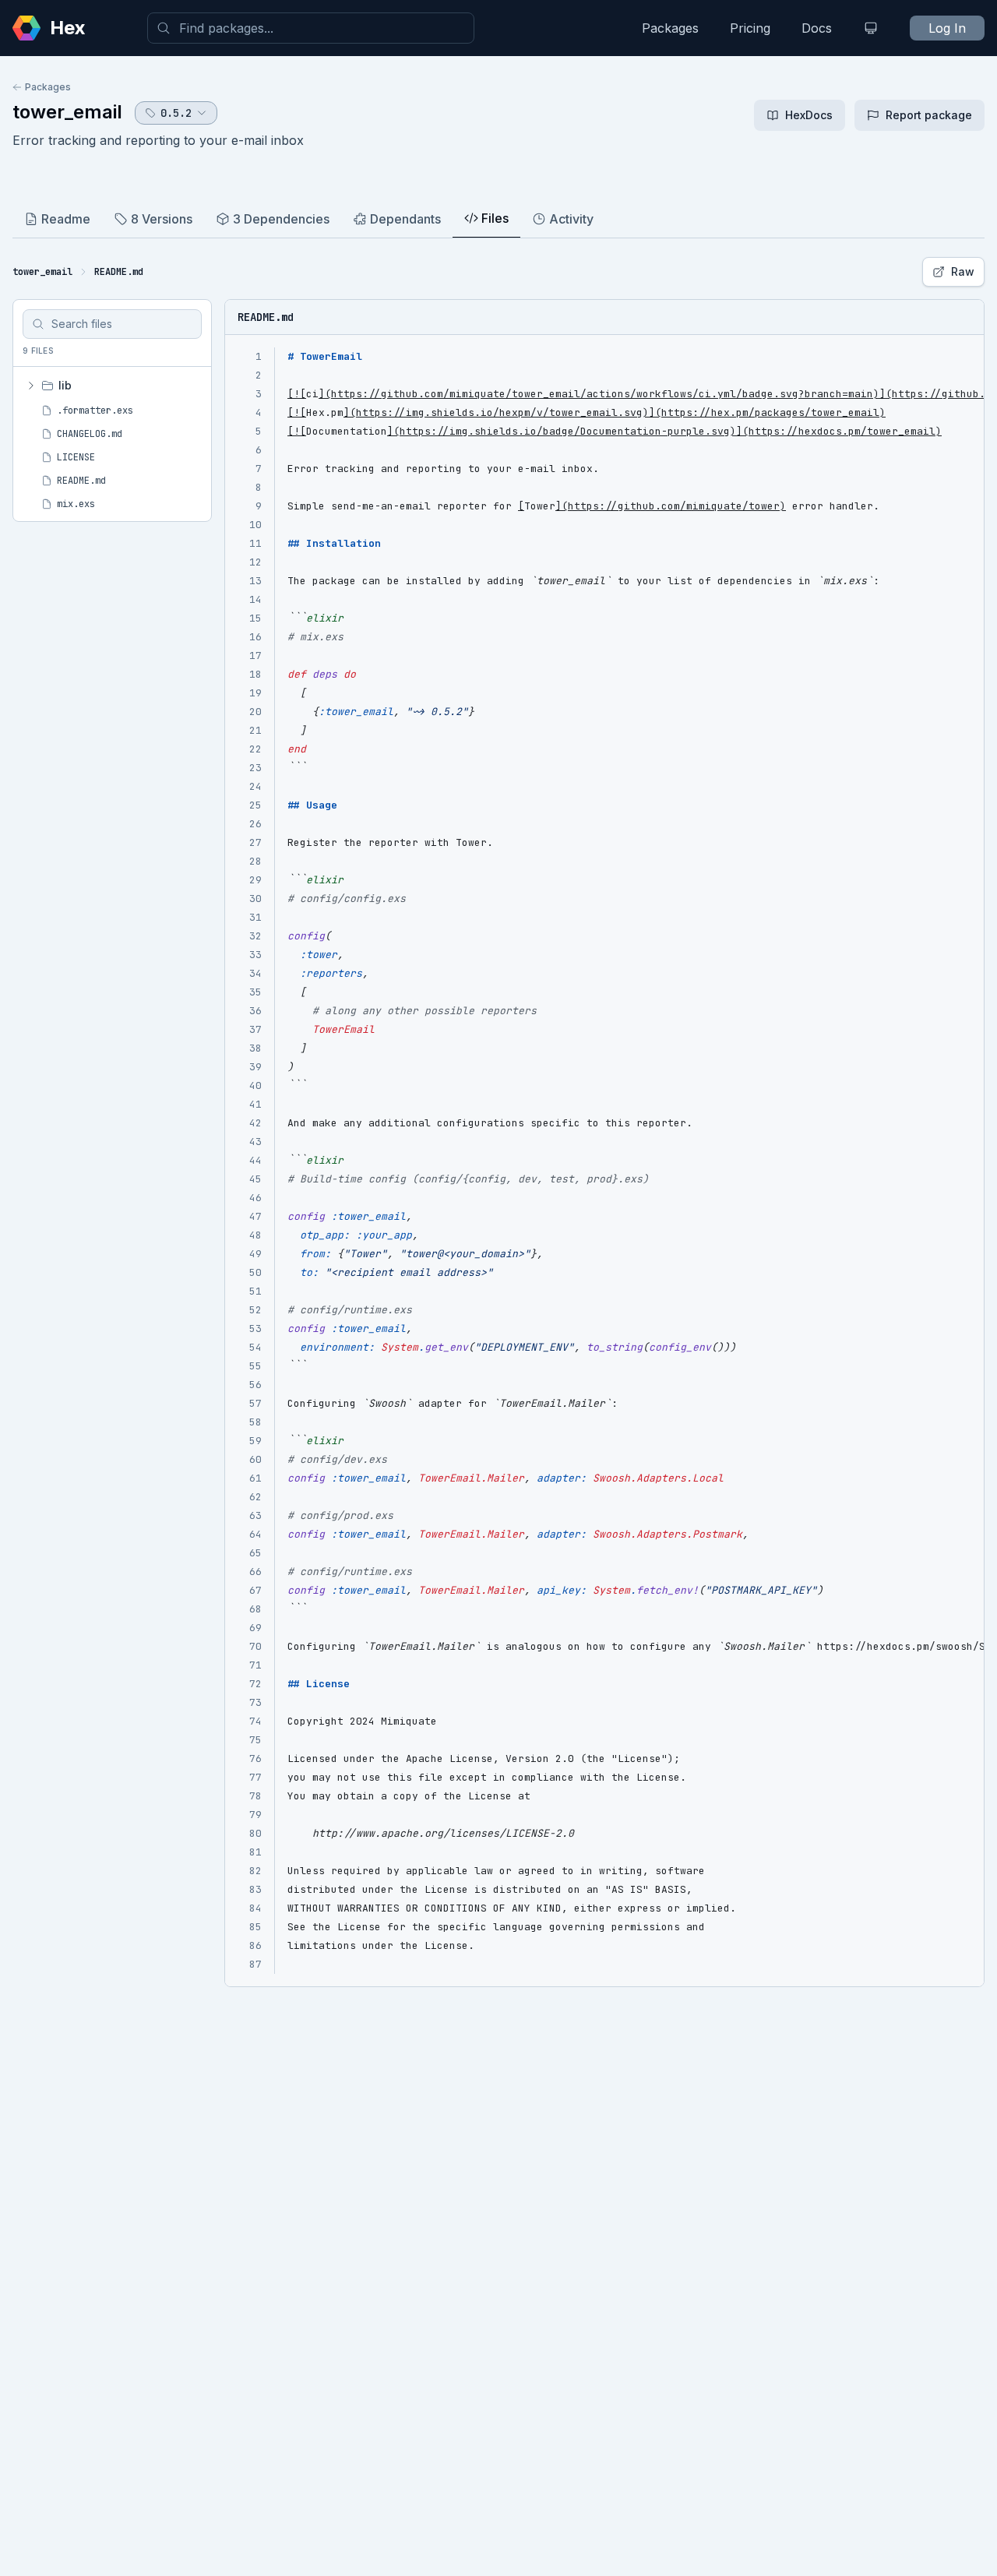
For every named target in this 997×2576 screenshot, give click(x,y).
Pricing (750, 28)
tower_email (67, 112)
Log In (947, 28)
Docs (817, 28)
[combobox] (311, 28)
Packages (670, 28)
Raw (963, 271)
